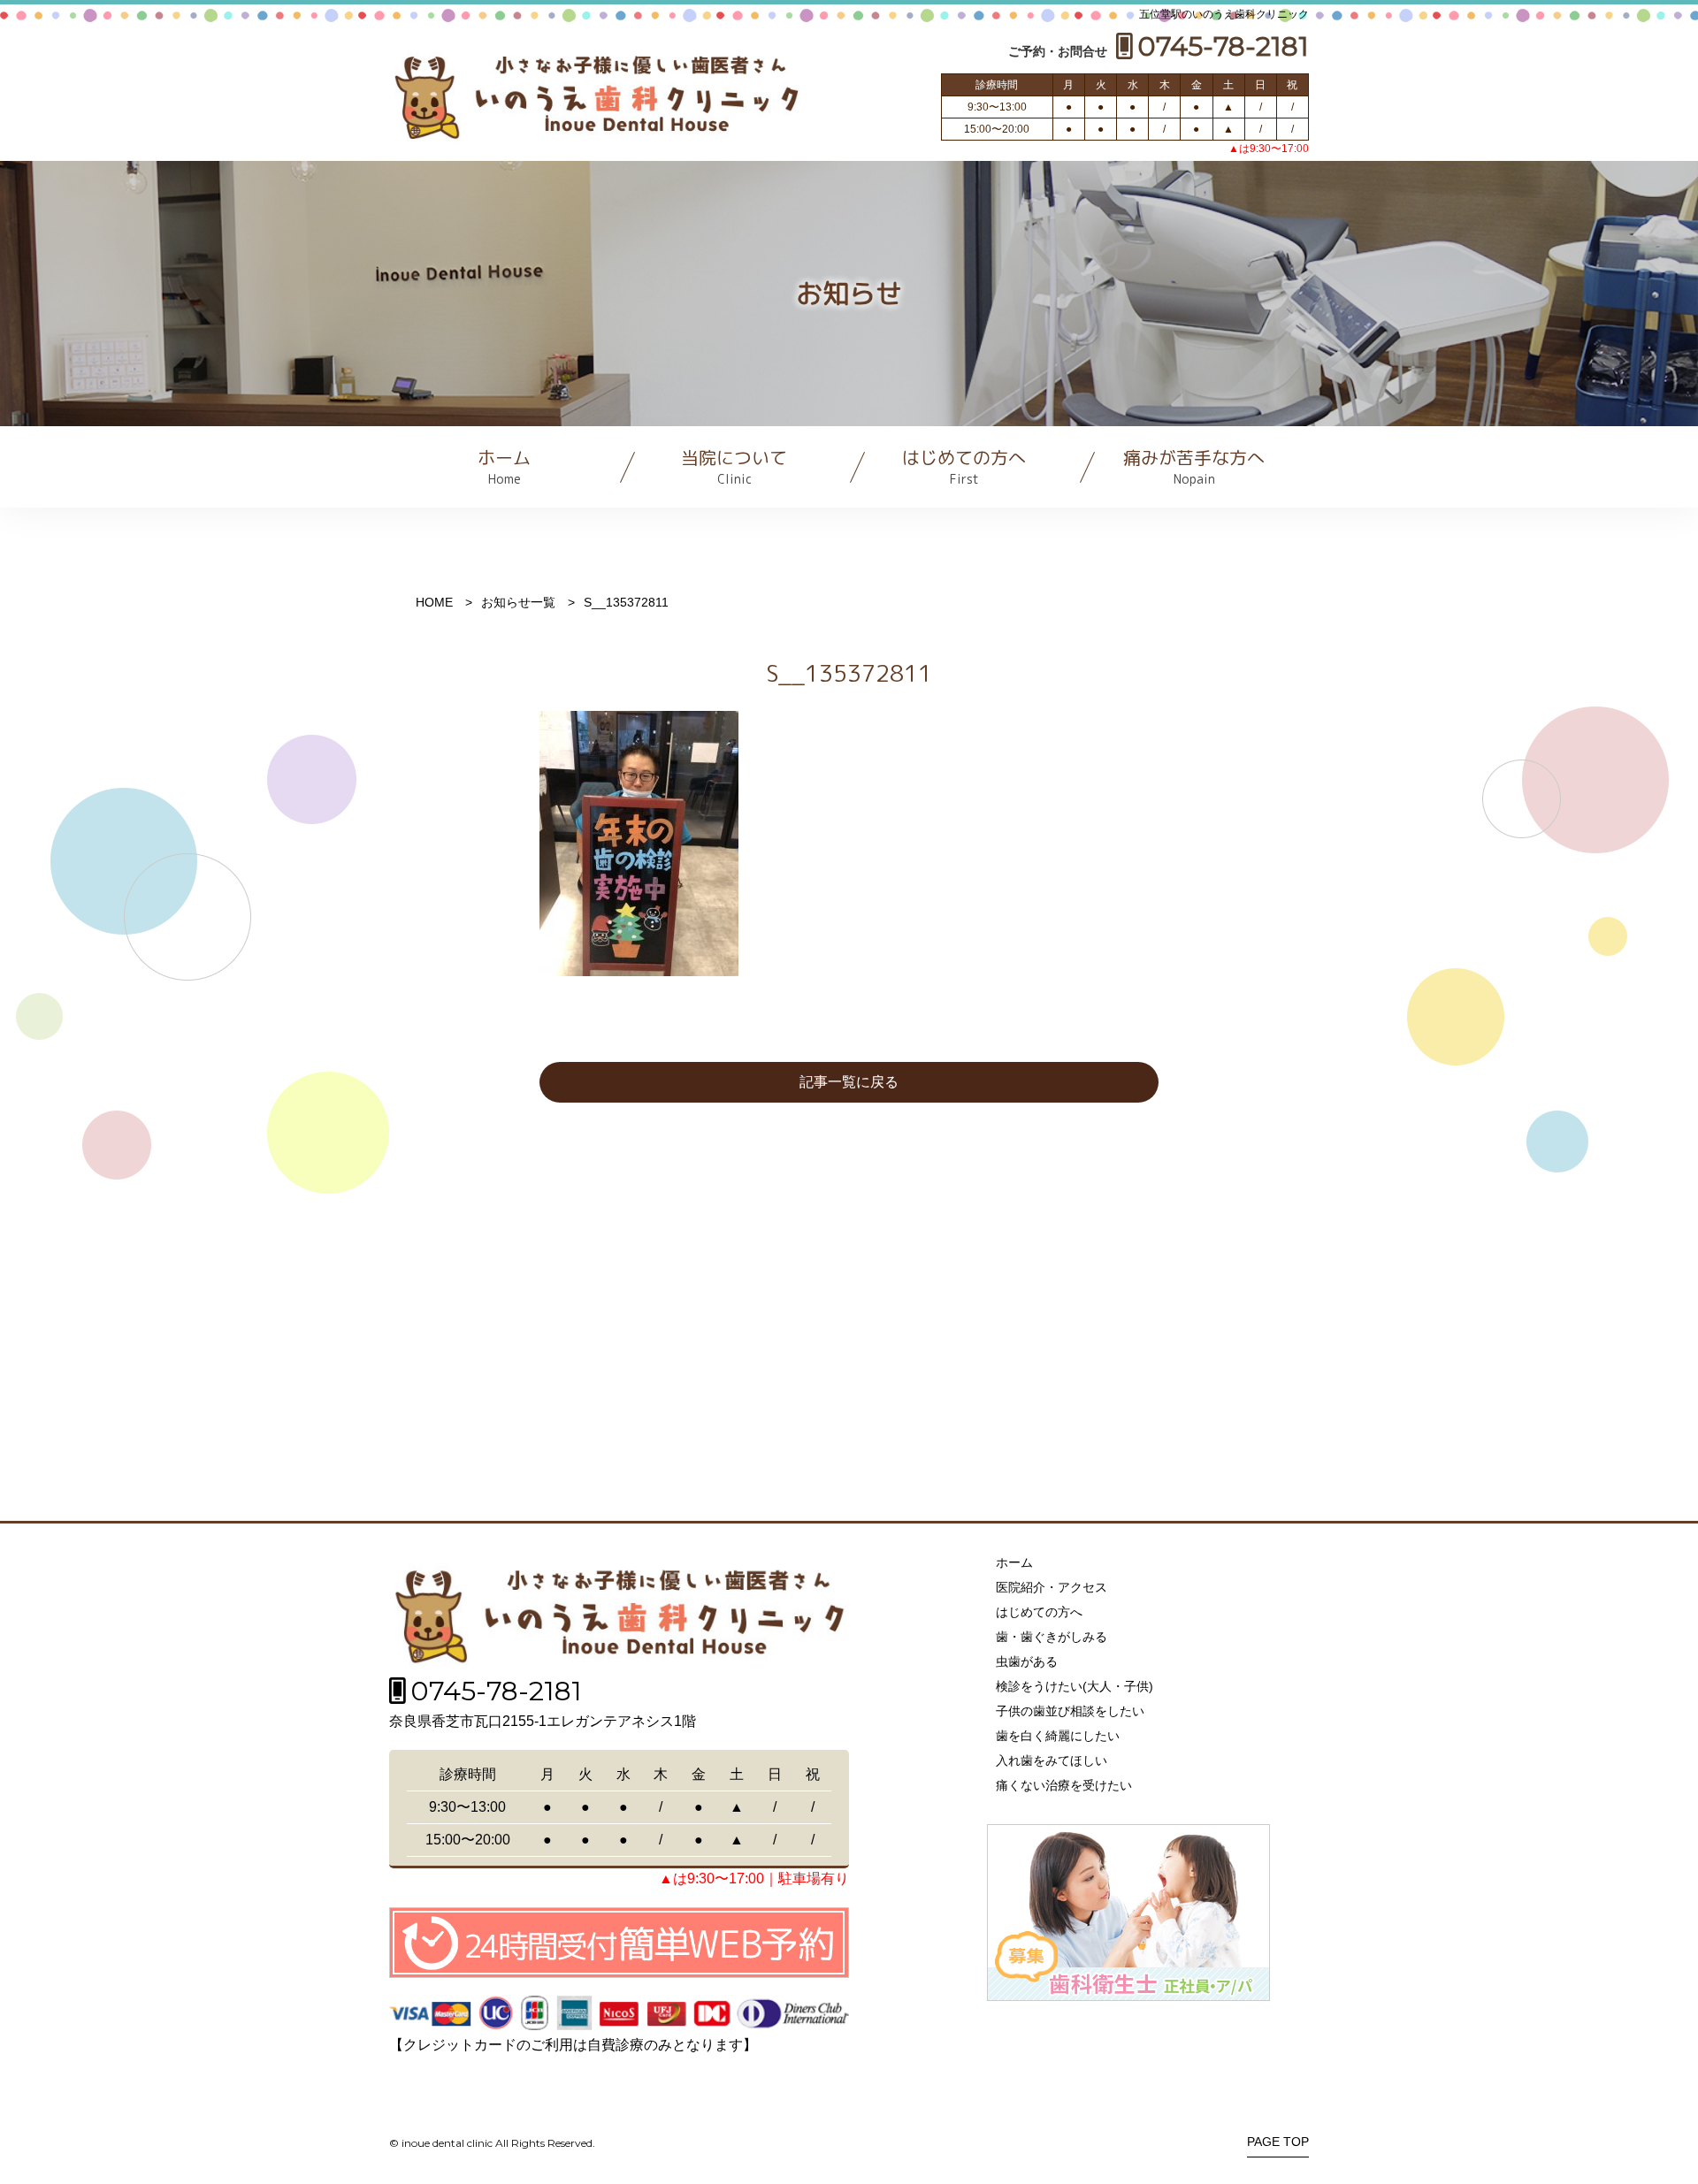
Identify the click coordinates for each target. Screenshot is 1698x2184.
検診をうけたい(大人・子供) (1075, 1686)
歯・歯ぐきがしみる (1052, 1637)
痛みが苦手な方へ (1194, 466)
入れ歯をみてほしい (1052, 1760)
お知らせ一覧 (518, 602)
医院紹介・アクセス (1052, 1587)
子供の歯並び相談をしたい (1070, 1711)
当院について (734, 466)
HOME (434, 602)
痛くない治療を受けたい (1064, 1785)
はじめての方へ (964, 466)
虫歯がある (1027, 1661)
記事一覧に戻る (849, 1082)
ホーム (504, 466)
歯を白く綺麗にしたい (1058, 1736)
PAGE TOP (1278, 2142)
